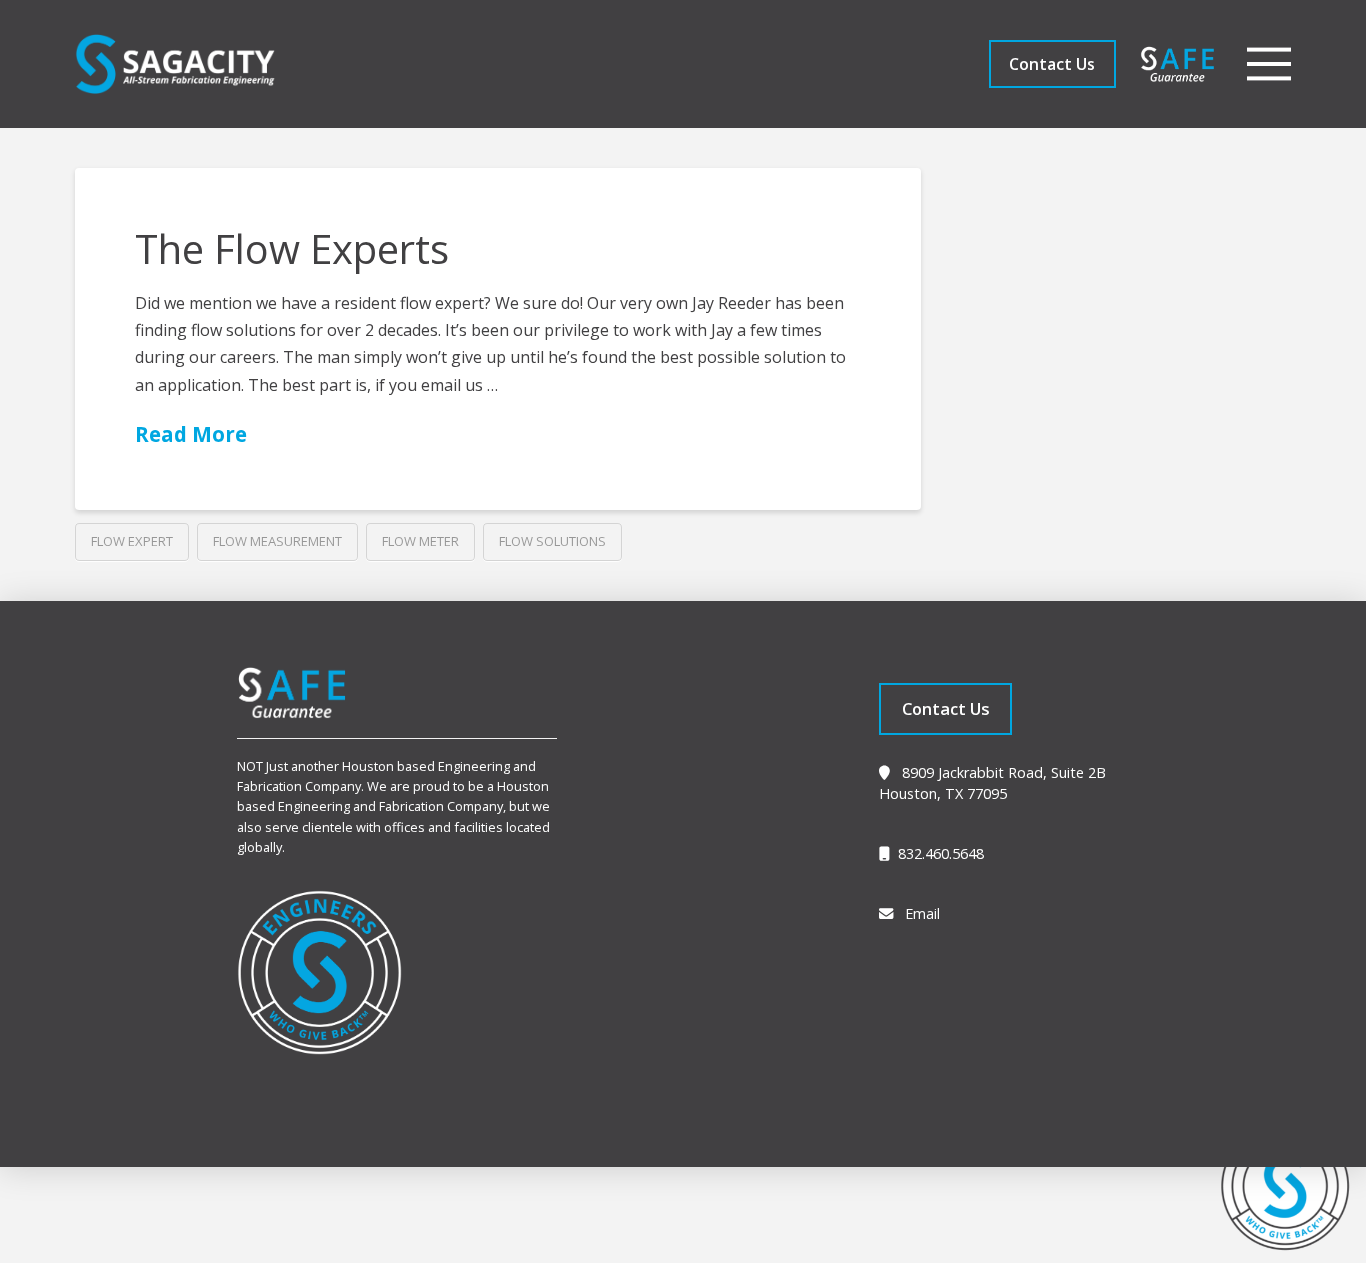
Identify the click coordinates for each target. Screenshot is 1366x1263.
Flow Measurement (277, 541)
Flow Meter (420, 541)
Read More (191, 434)
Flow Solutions (552, 541)
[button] (1269, 64)
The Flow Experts (292, 248)
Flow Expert (132, 541)
